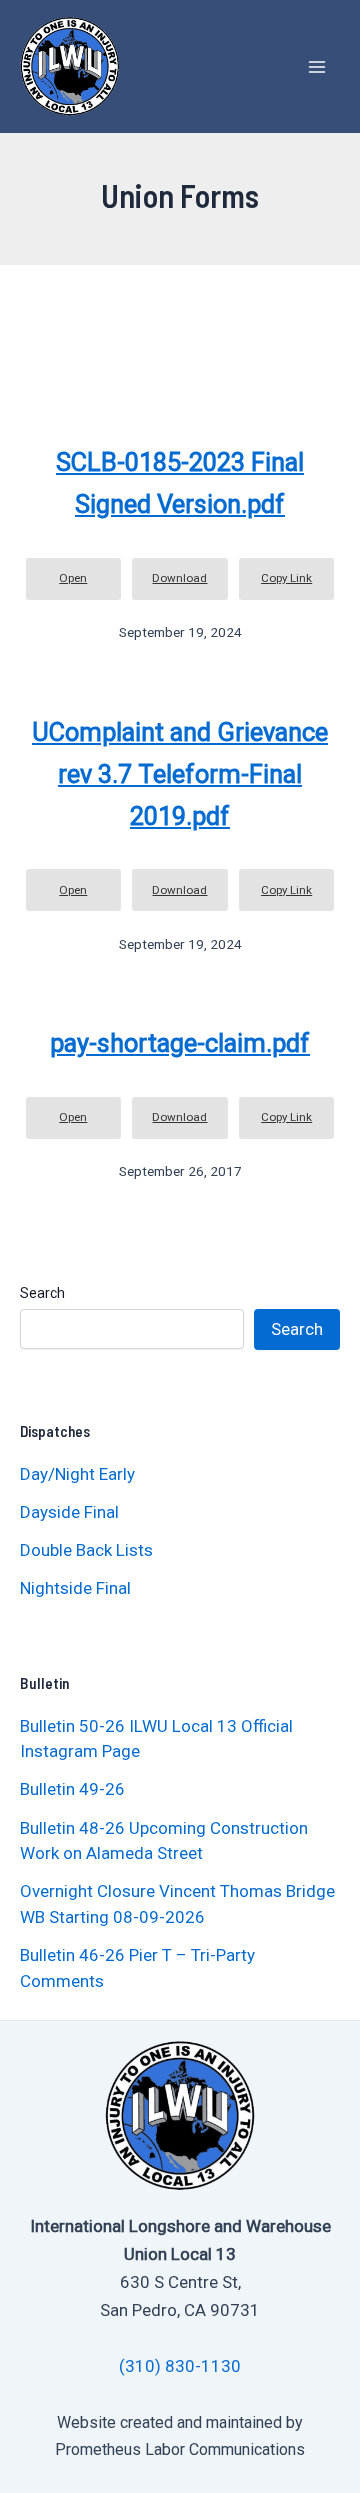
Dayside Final (69, 1512)
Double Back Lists (88, 1550)
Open (73, 578)
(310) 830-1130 (180, 2366)
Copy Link (286, 578)
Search (42, 1293)
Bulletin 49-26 (72, 1789)
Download (179, 578)
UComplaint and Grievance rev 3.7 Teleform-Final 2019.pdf (180, 774)
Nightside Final (75, 1588)
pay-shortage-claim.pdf (180, 1043)
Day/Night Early (77, 1474)
